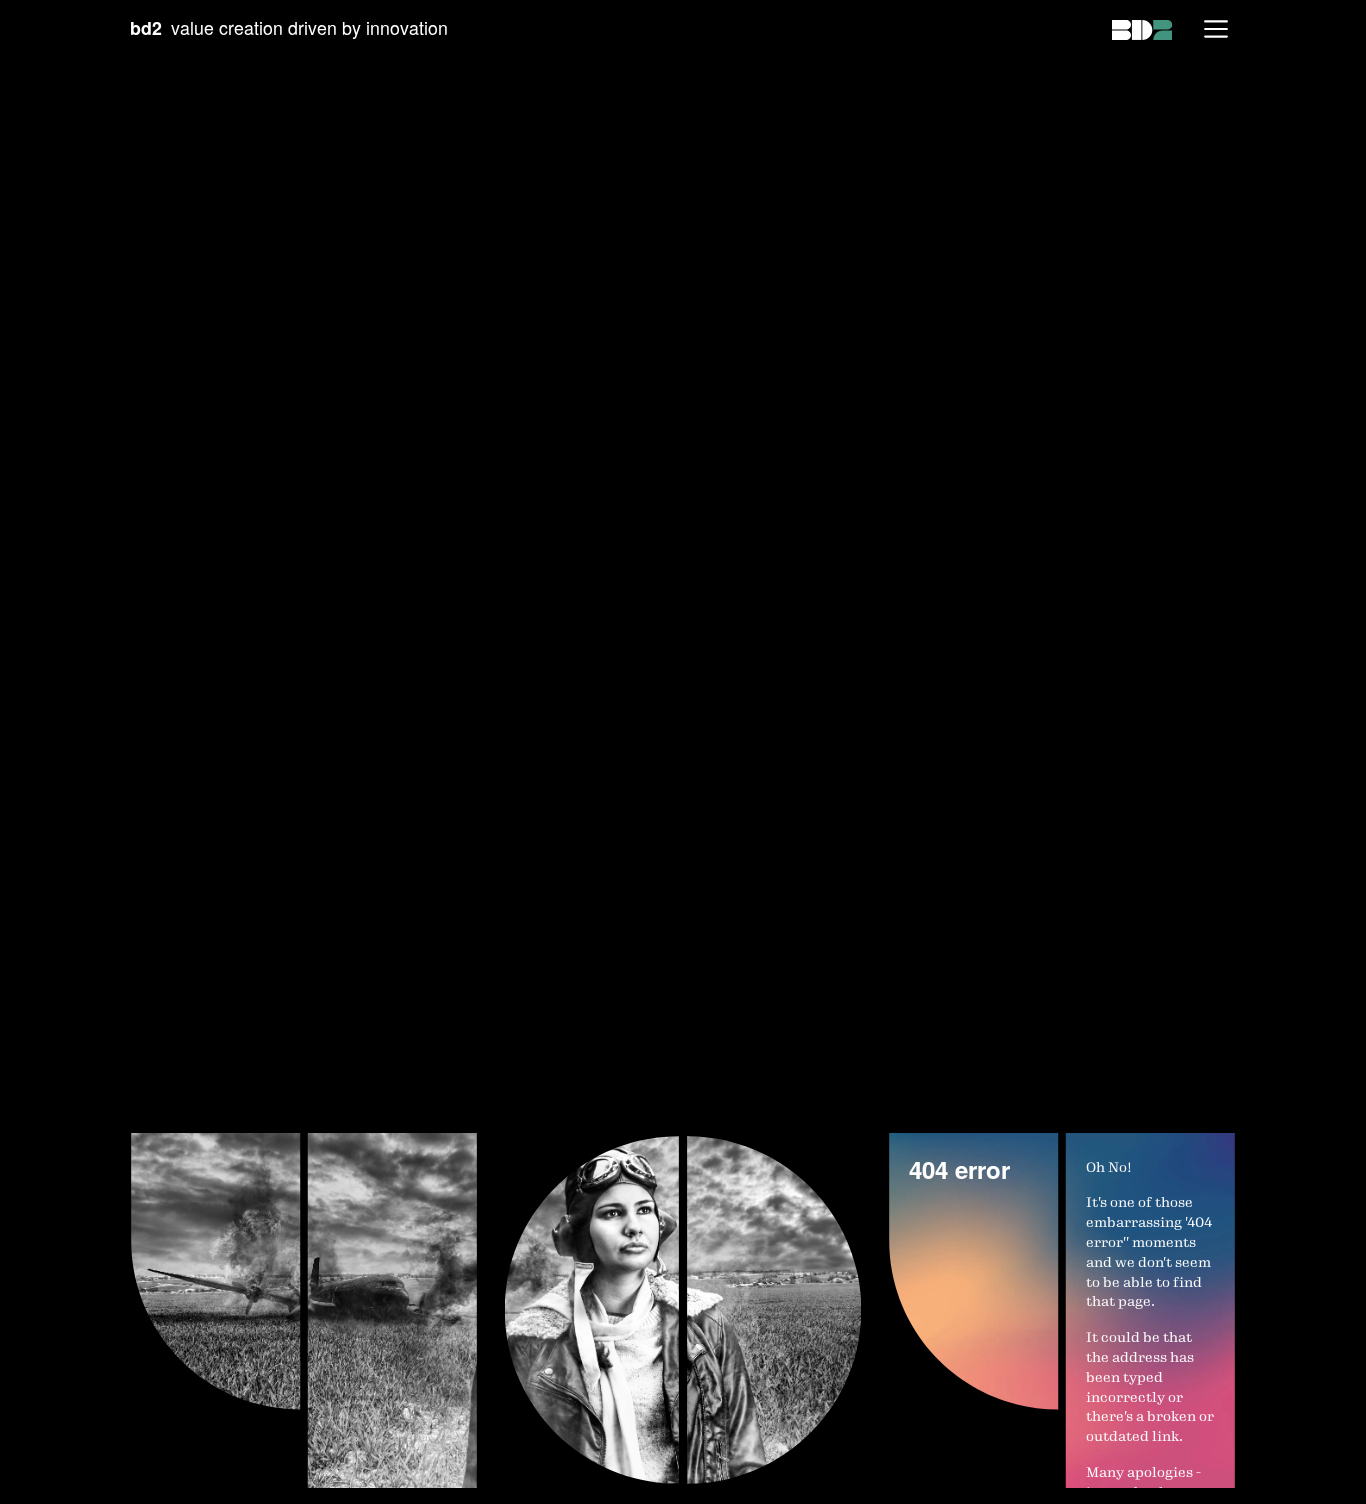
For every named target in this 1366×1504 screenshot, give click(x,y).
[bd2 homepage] (1142, 28)
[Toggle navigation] (1216, 29)
